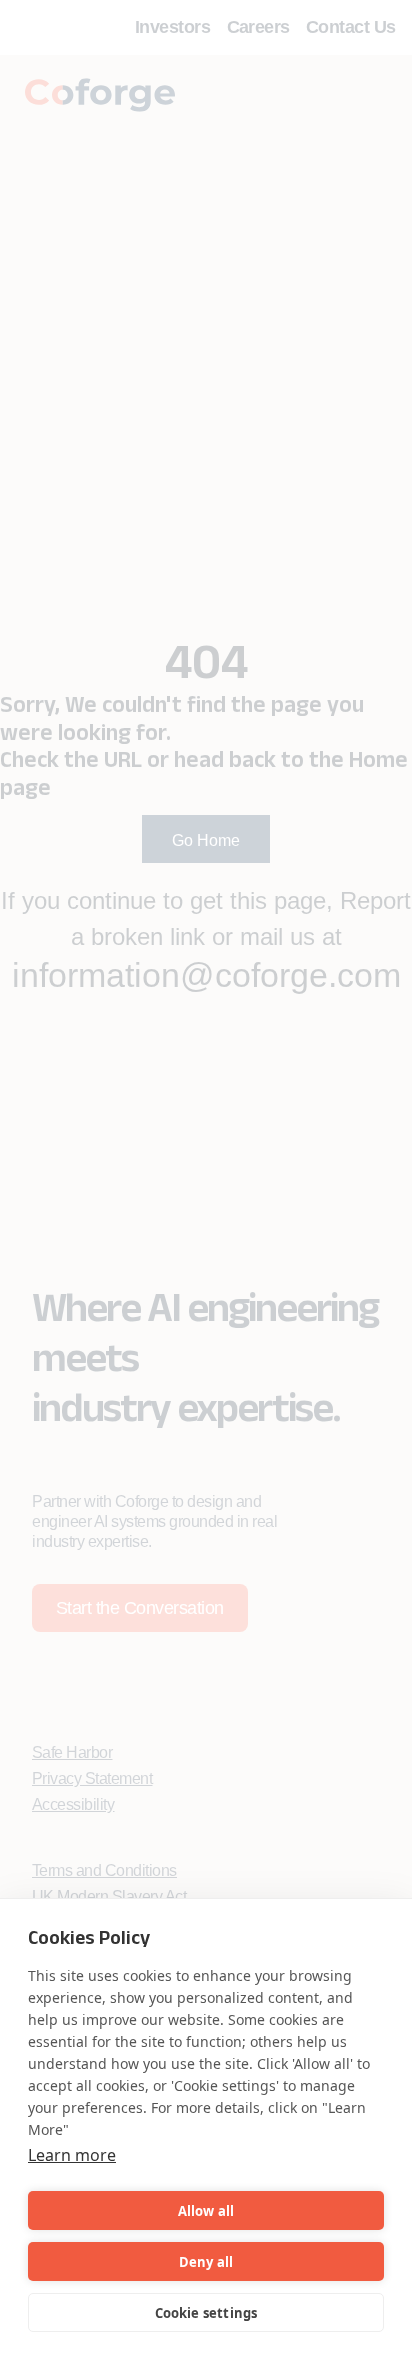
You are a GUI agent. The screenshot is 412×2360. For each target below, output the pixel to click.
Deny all (206, 2262)
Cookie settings (206, 2313)
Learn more (72, 2155)
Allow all (206, 2211)
